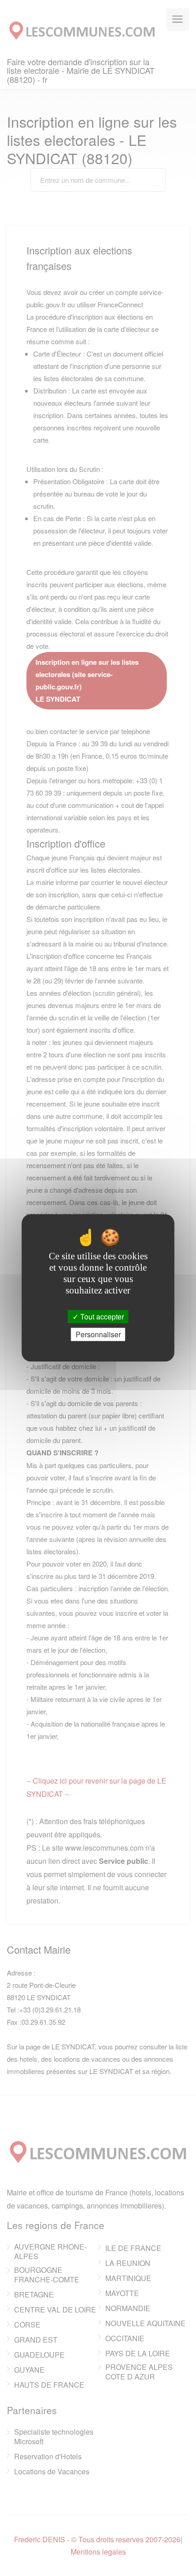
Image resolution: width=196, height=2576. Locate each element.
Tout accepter (101, 1316)
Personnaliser (98, 1335)
